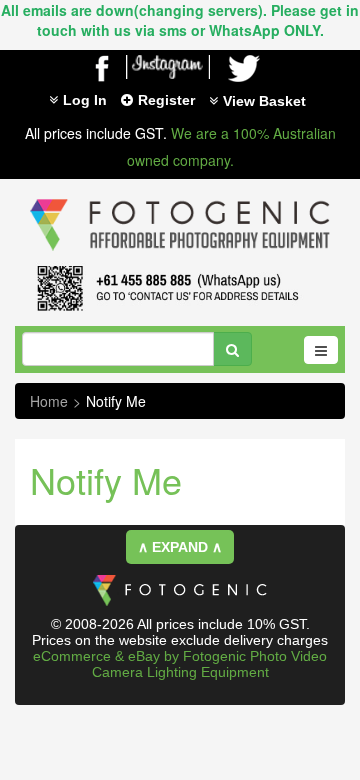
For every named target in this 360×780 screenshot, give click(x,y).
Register (166, 100)
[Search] (232, 349)
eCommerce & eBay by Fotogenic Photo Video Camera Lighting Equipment (180, 664)
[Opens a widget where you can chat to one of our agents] (75, 723)
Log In (85, 100)
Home (49, 401)
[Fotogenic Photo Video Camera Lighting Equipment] (180, 199)
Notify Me (116, 401)
